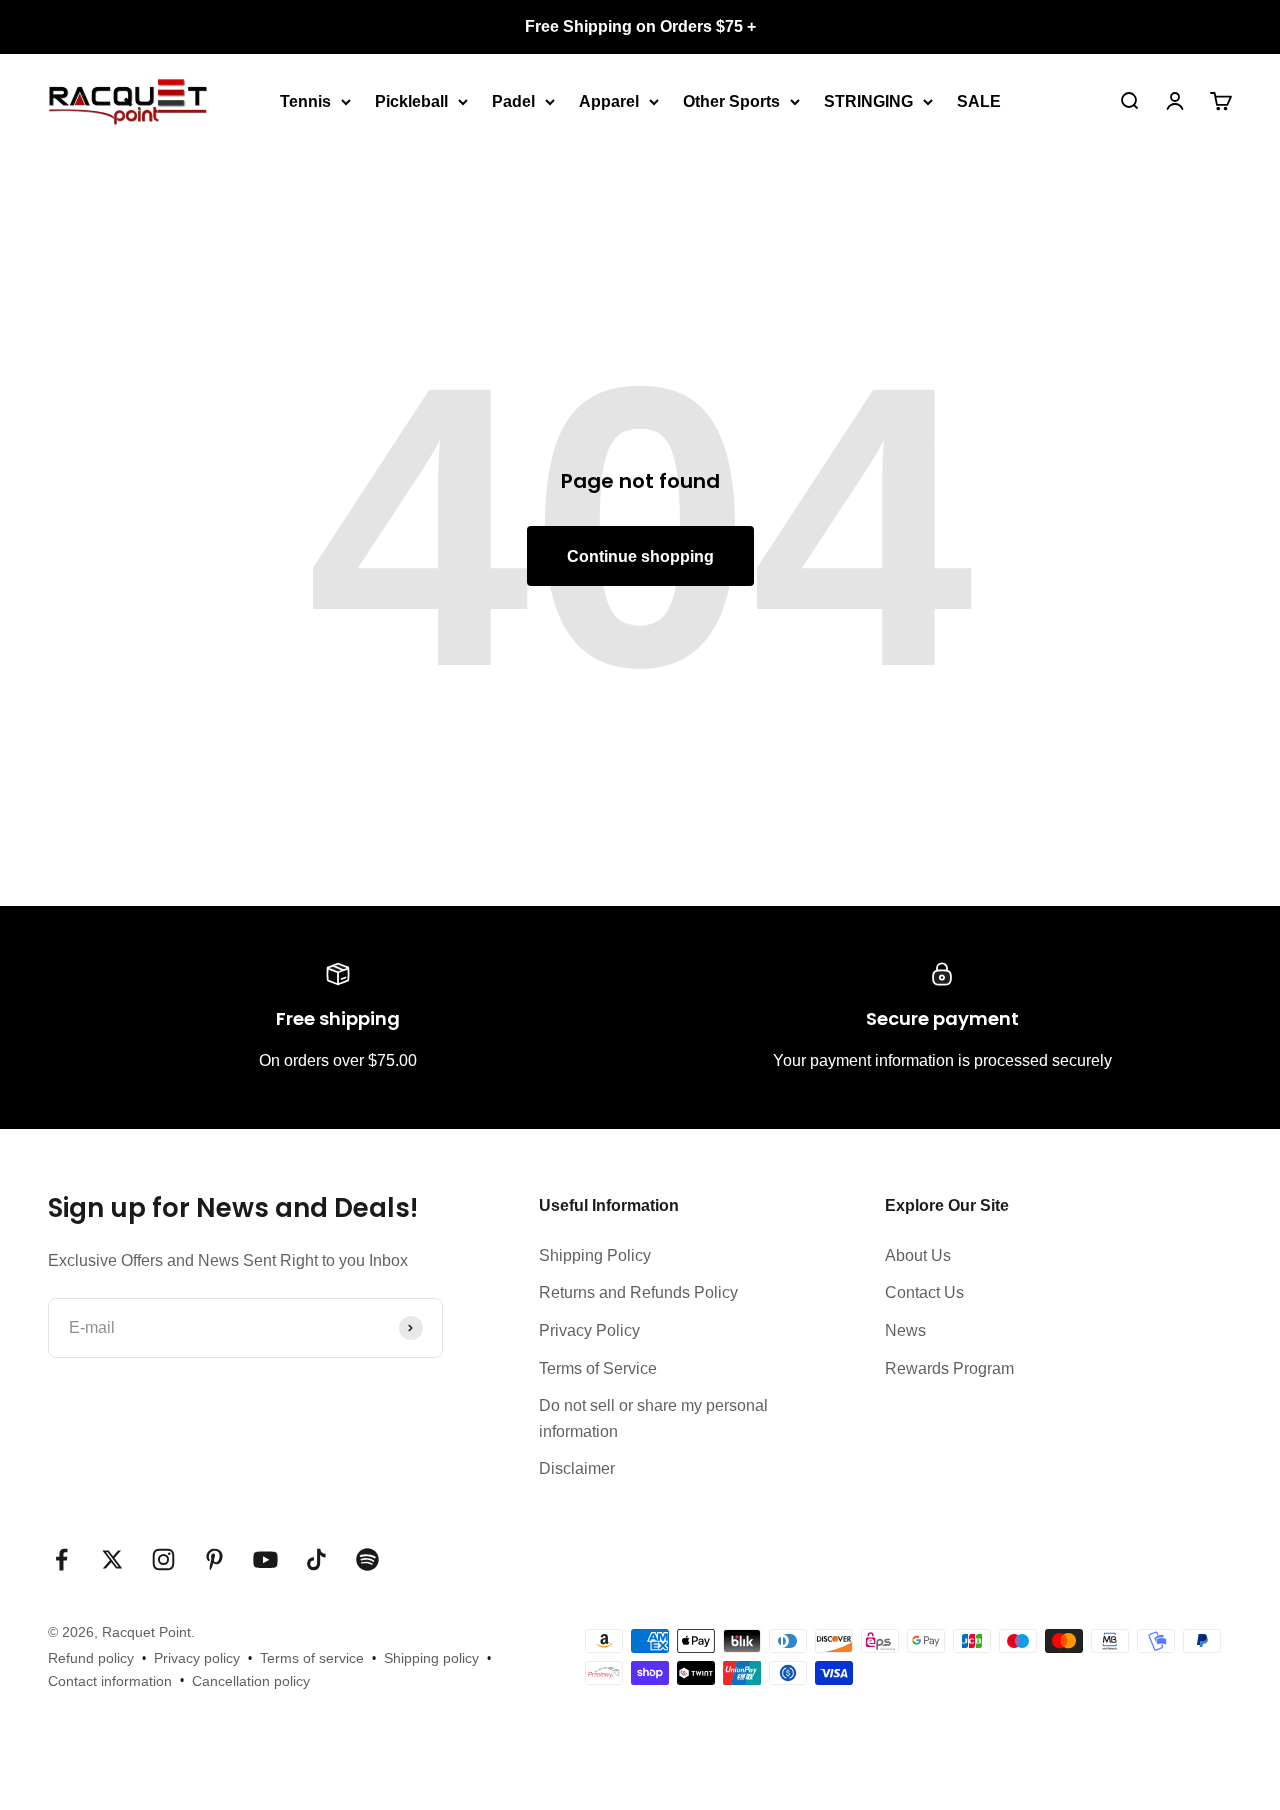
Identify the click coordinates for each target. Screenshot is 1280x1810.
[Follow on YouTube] (265, 1559)
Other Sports (731, 100)
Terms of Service (598, 1368)
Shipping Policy (595, 1255)
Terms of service (312, 1658)
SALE (979, 100)
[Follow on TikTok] (316, 1559)
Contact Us (924, 1292)
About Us (918, 1255)
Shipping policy (431, 1658)
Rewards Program (949, 1368)
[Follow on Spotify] (367, 1559)
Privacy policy (197, 1658)
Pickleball (411, 100)
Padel (513, 100)
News (905, 1330)
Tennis (305, 100)
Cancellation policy (251, 1681)
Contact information (110, 1681)
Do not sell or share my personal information (653, 1418)
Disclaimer (577, 1468)
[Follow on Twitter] (112, 1559)
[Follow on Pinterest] (214, 1559)
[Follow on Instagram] (163, 1559)
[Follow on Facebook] (61, 1559)
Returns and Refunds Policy (638, 1292)
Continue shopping (640, 556)
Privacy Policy (589, 1330)
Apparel (609, 100)
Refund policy (91, 1658)
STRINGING (868, 100)
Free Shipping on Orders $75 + (640, 26)
